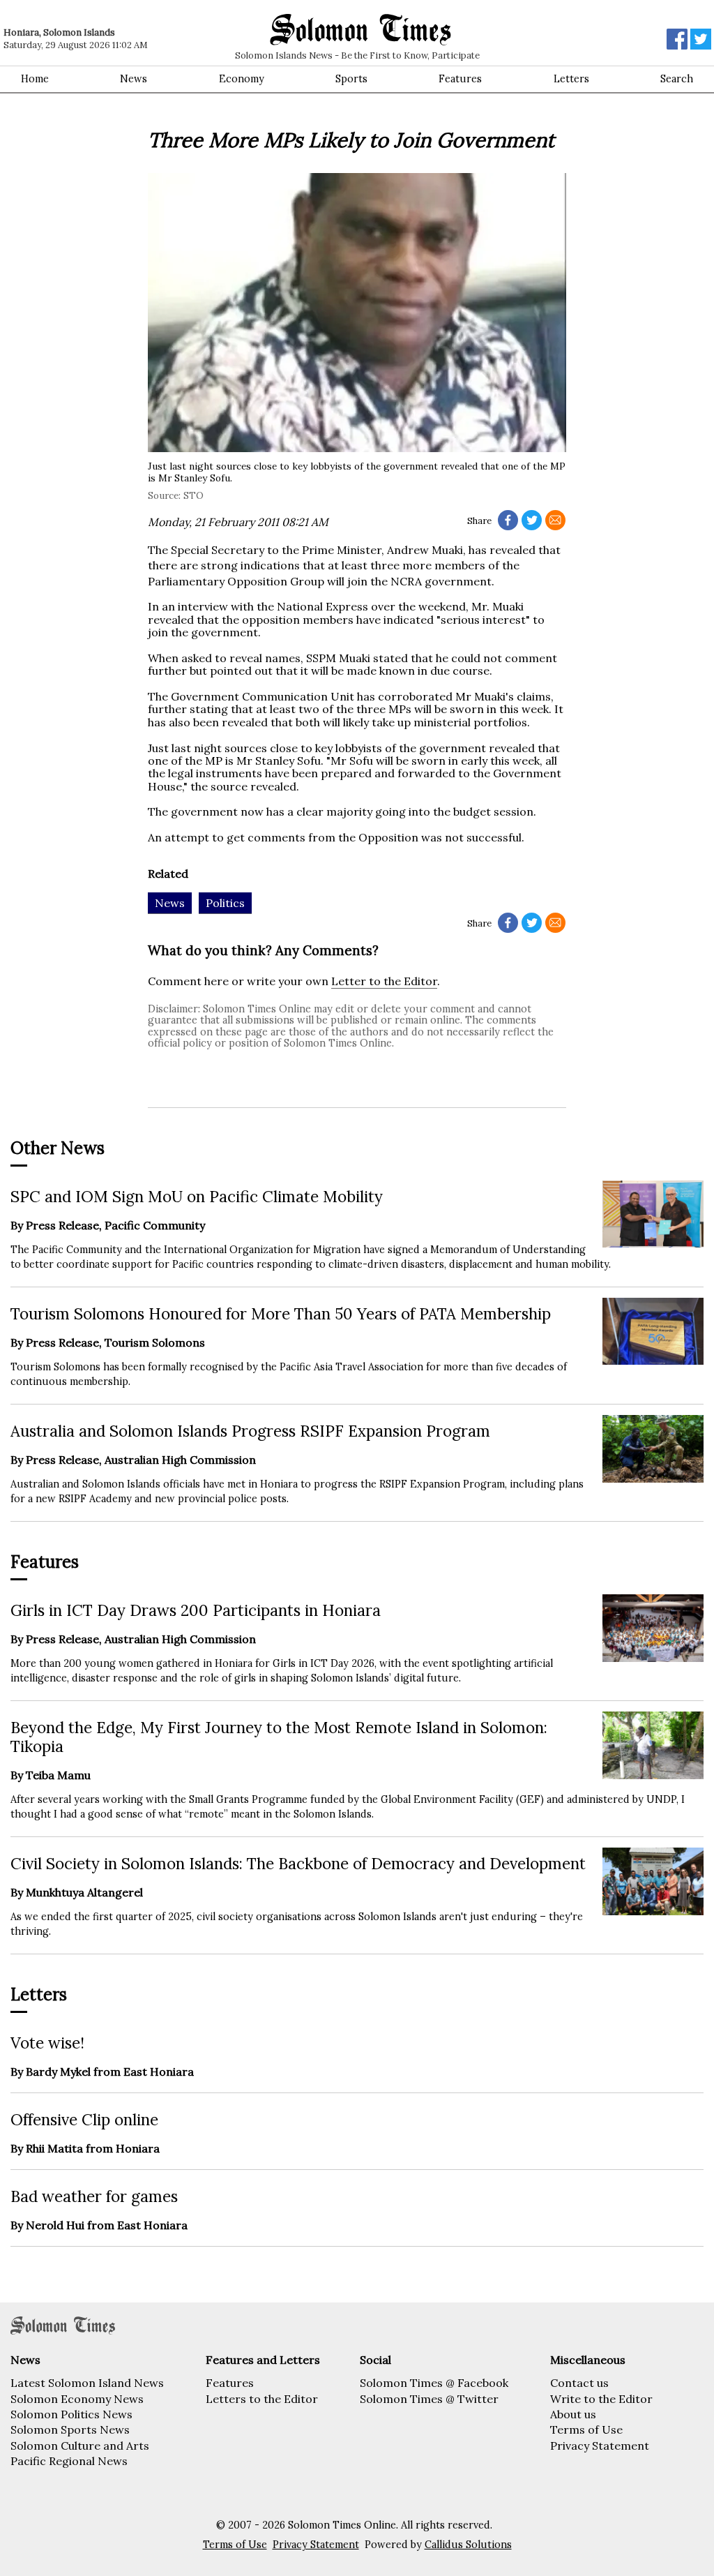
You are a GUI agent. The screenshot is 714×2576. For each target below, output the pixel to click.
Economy (242, 79)
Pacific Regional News (69, 2461)
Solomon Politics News (71, 2414)
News (134, 79)
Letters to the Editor (262, 2399)
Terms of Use (586, 2429)
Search (677, 79)
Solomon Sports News (70, 2429)
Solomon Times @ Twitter (429, 2399)
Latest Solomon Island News (87, 2383)
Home (35, 79)
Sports (351, 79)
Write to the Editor (601, 2399)
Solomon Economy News (77, 2399)
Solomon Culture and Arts (80, 2446)
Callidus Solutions (468, 2545)
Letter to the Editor (384, 981)
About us (573, 2414)
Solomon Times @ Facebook (434, 2383)
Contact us (579, 2383)
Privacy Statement (600, 2446)
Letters (571, 79)
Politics (225, 903)
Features (460, 79)
